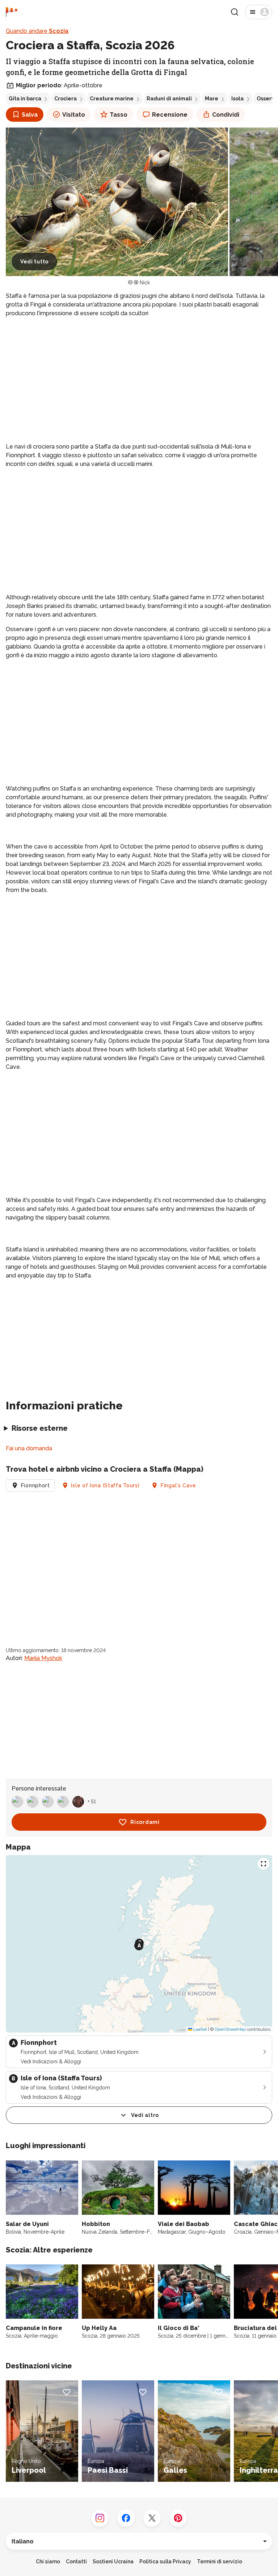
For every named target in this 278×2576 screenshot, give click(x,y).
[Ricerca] (235, 12)
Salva (30, 115)
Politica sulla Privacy (165, 2562)
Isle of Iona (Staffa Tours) (105, 1485)
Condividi (226, 115)
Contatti (76, 2562)
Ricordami (145, 1822)
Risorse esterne (40, 1428)
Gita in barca (25, 99)
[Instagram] (100, 2518)
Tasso (119, 115)
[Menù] (259, 12)
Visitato (74, 115)
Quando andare (37, 31)
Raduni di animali (169, 99)
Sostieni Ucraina (113, 2562)
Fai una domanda (29, 1448)
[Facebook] (126, 2518)
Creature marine (112, 99)
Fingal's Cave (178, 1485)
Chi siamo (48, 2562)
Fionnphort (35, 1485)
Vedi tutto (34, 262)
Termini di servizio (220, 2562)
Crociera (66, 99)
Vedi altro (145, 2115)
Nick (145, 283)
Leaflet (200, 2029)
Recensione (170, 115)
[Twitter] (152, 2518)
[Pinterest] (178, 2518)
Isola (237, 99)
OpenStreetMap (230, 2029)
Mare (212, 99)
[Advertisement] (139, 374)
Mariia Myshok (43, 1658)
